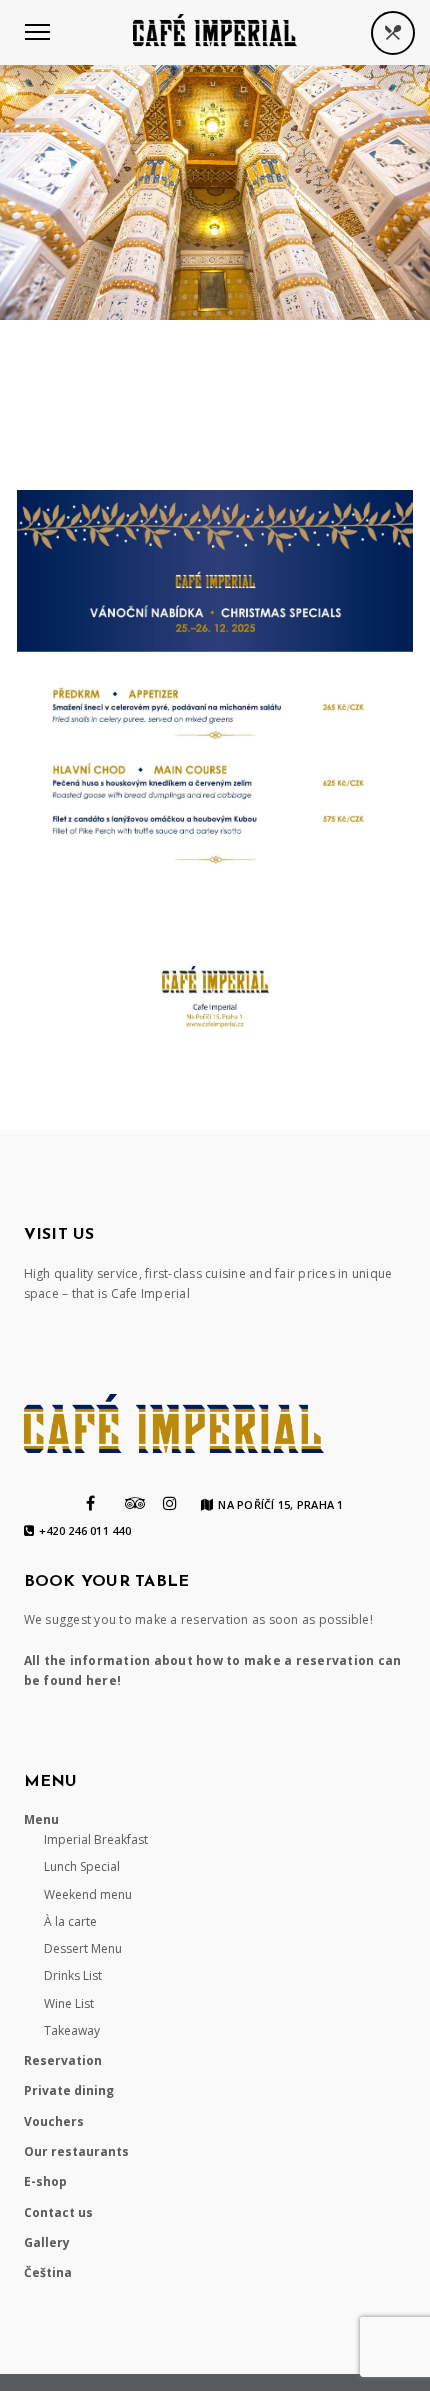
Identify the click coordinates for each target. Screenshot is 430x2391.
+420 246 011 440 (85, 1531)
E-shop (45, 2181)
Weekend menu (88, 1894)
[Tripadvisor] (135, 1503)
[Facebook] (90, 1503)
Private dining (69, 2090)
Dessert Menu (83, 1948)
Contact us (58, 2212)
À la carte (70, 1921)
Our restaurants (76, 2151)
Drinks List (73, 1975)
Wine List (69, 2003)
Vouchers (54, 2121)
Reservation (63, 2060)
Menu (41, 1819)
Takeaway (72, 2030)
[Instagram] (170, 1503)
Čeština (48, 2272)
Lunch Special (82, 1866)
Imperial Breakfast (96, 1839)
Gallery (47, 2242)
